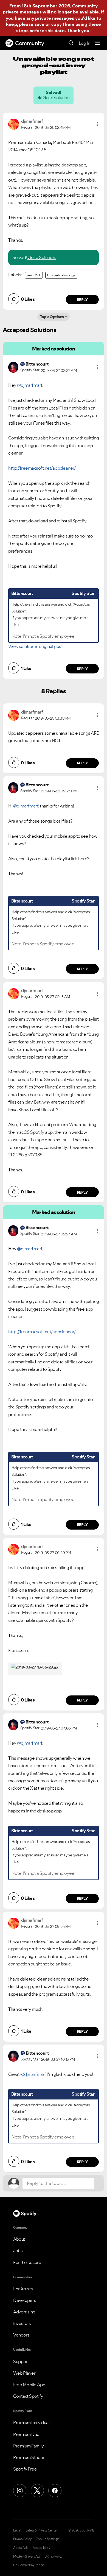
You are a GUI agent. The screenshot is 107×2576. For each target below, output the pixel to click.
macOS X (34, 275)
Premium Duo (26, 2434)
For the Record (27, 2262)
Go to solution (56, 98)
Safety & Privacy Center (42, 2530)
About (19, 2239)
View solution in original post (35, 646)
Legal (17, 2530)
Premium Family (28, 2446)
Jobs (18, 2251)
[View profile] (14, 124)
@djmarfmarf (30, 385)
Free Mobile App (29, 2385)
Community (30, 43)
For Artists (23, 2289)
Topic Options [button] (52, 317)
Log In (84, 43)
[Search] (71, 43)
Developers (25, 2300)
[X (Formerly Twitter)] (37, 2491)
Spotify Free (25, 2469)
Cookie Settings (48, 2539)
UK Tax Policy (53, 2556)
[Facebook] (55, 2491)
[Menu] (97, 43)
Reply (82, 300)
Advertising (24, 2312)
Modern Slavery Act (27, 2556)
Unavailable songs (61, 275)
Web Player (24, 2373)
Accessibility (41, 2548)
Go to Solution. (42, 257)
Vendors (21, 2335)
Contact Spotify (28, 2396)
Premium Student (30, 2457)
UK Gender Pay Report (29, 2565)
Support (21, 2361)
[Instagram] (20, 2491)
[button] (97, 124)
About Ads (21, 2548)
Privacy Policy (22, 2539)
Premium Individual (31, 2422)
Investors (22, 2323)
